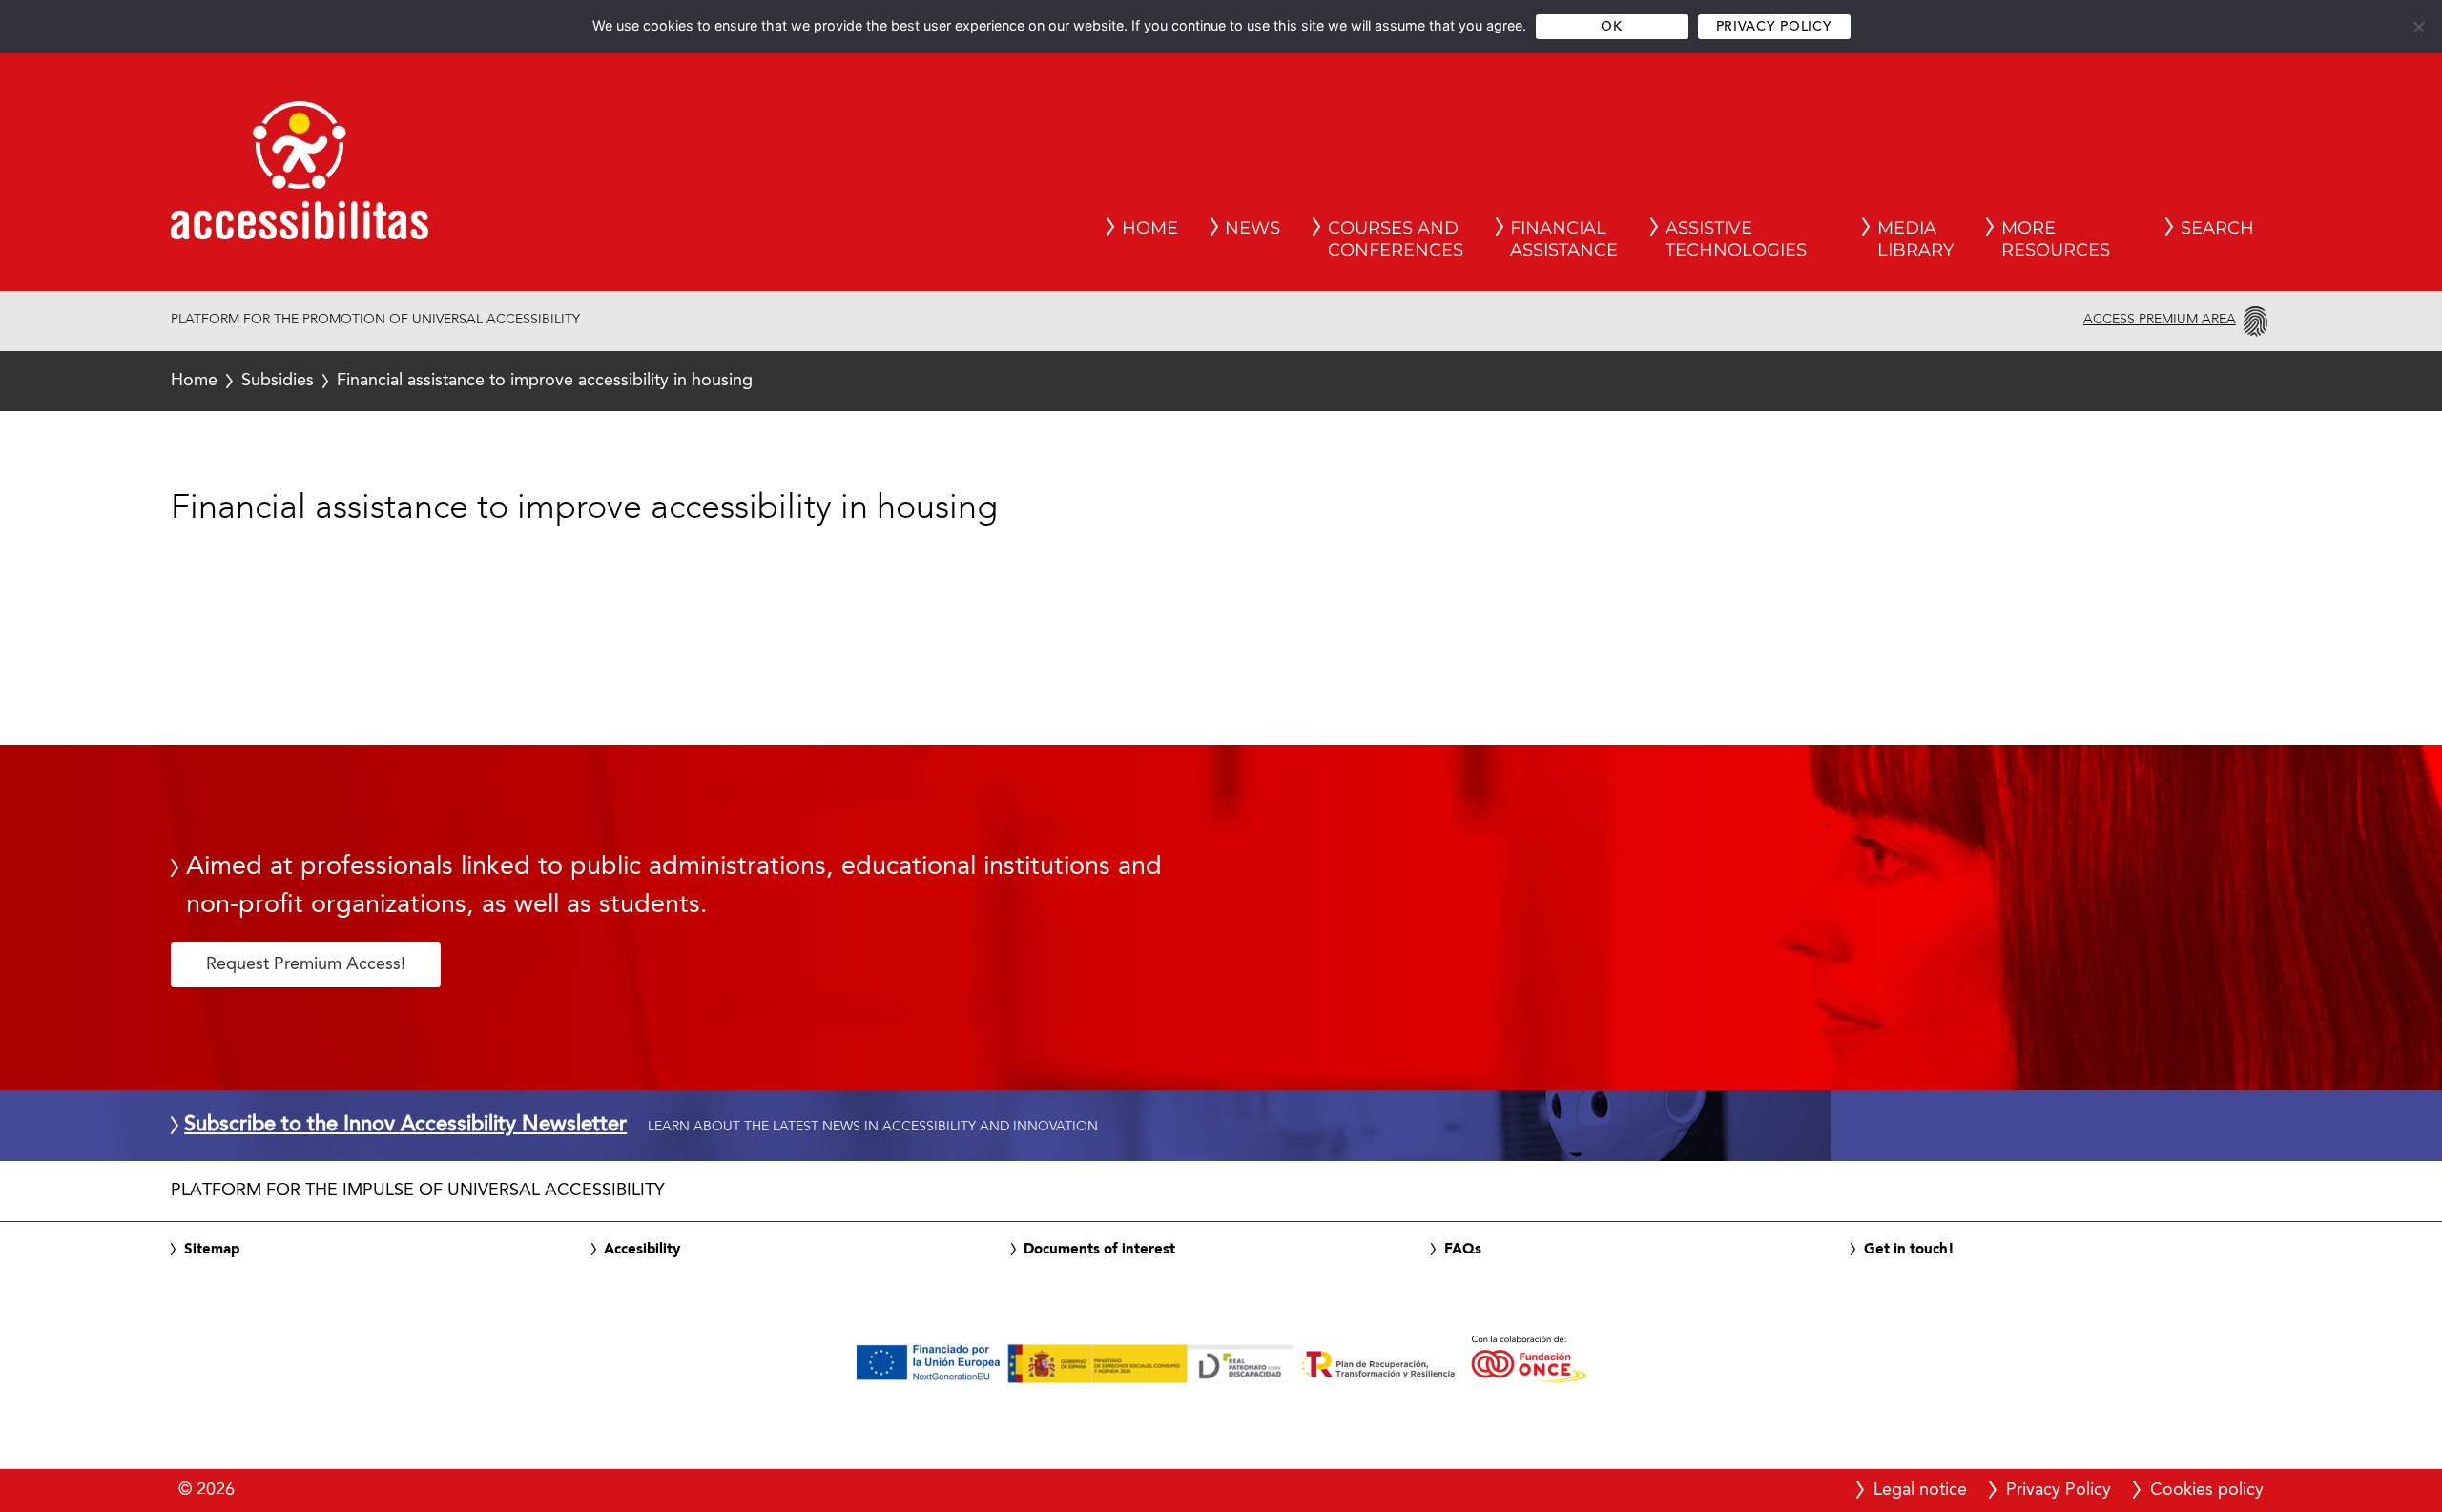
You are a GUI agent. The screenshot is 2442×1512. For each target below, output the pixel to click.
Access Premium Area (2160, 320)
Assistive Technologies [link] (1736, 239)
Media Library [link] (1915, 239)
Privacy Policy (1774, 27)
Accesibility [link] (642, 1250)
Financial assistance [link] (1564, 239)
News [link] (1252, 228)
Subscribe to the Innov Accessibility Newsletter (405, 1126)
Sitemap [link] (212, 1250)
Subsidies (278, 381)
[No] (2418, 27)
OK (1611, 27)
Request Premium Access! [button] (306, 964)
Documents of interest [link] (1099, 1250)
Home (194, 381)
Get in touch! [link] (1909, 1250)
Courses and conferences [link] (1396, 239)
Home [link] (1150, 228)
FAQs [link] (1463, 1250)
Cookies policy (2207, 1490)
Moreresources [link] (2056, 239)
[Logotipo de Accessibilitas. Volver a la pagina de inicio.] (300, 176)
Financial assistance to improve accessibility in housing (462, 381)
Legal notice (1920, 1490)
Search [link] (2217, 228)
